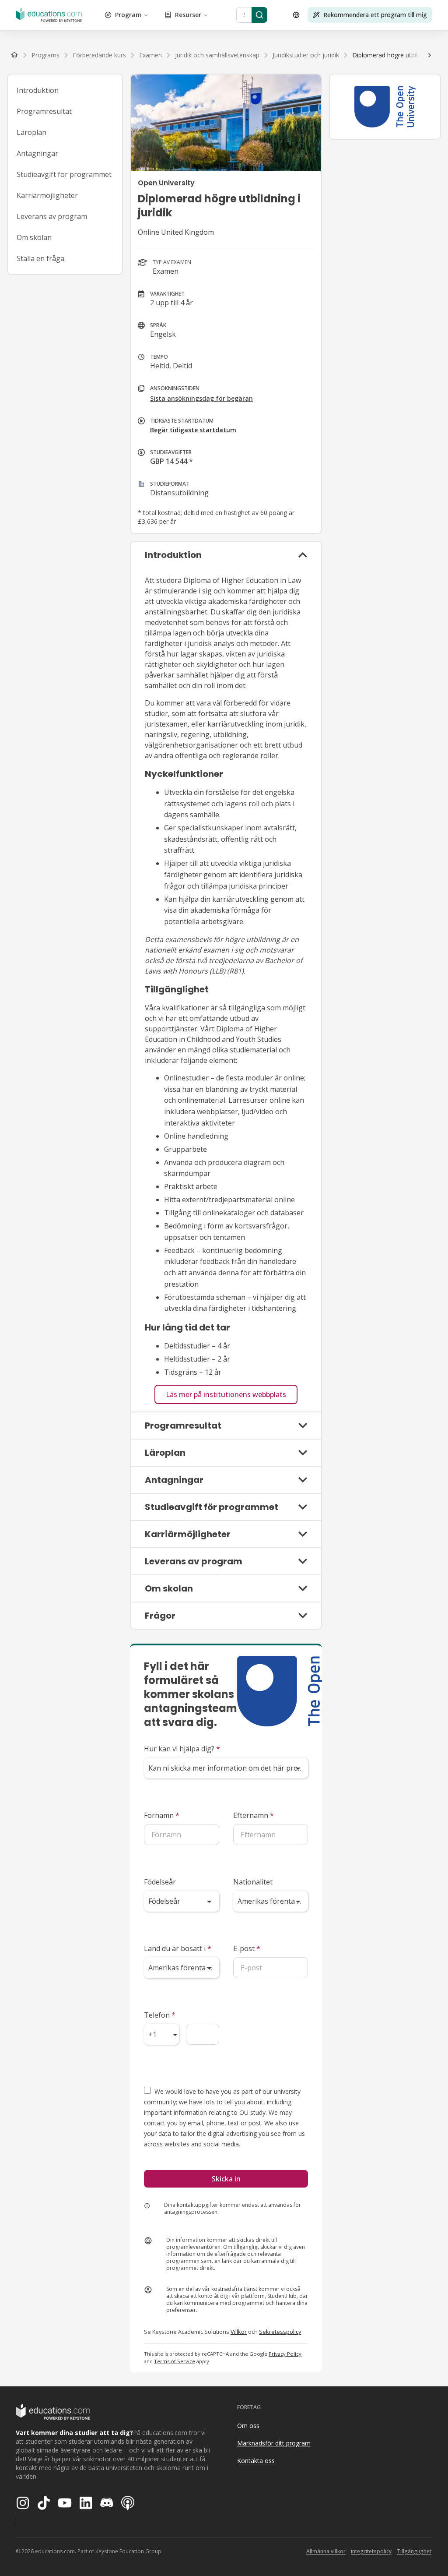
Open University (166, 183)
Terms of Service (175, 2361)
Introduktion (38, 90)
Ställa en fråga (40, 258)
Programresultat (44, 111)
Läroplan (31, 132)
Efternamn (254, 1815)
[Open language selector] (296, 15)
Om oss (248, 2426)
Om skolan (34, 237)
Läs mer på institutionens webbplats (226, 1394)
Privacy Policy (285, 2354)
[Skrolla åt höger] (430, 55)
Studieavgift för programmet (64, 174)
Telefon (160, 2015)
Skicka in (226, 2179)
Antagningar (37, 153)
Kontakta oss (256, 2461)
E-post (247, 1948)
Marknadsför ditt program (274, 2443)
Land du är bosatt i (178, 1948)
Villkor (239, 2332)
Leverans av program (52, 216)
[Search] (259, 15)
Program (128, 15)
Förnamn (162, 1815)
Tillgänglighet (414, 2551)
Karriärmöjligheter (47, 195)
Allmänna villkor (326, 2551)
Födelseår (160, 1882)
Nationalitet (253, 1882)
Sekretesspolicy (280, 2332)
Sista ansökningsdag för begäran (201, 398)
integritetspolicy (371, 2551)
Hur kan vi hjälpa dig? (182, 1749)
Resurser (188, 15)
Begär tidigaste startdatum (193, 430)
